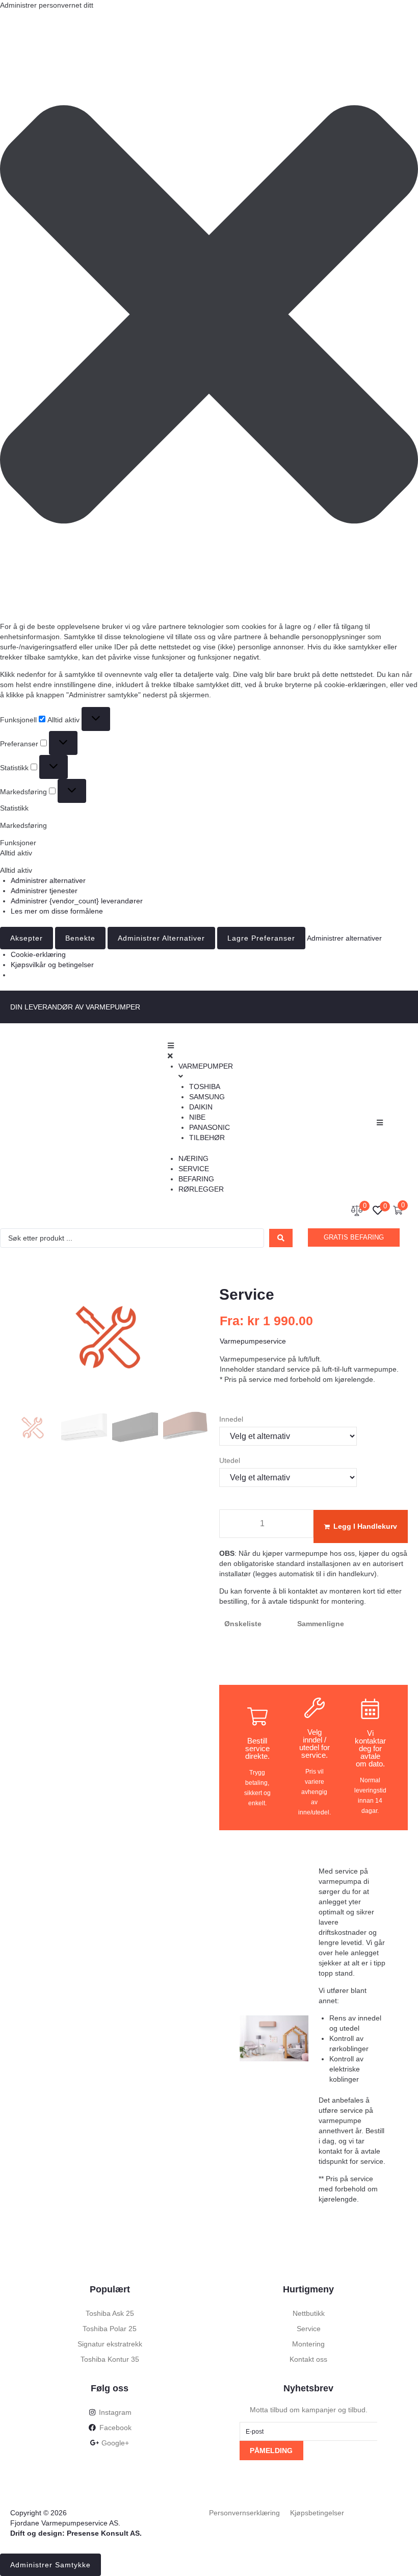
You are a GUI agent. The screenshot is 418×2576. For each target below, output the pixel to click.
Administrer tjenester (44, 891)
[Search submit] (281, 1238)
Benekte (80, 938)
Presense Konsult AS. (104, 2533)
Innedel (231, 1419)
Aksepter (27, 938)
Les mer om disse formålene (57, 911)
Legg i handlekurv (365, 1526)
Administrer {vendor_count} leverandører (77, 901)
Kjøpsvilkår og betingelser (52, 965)
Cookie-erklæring (38, 954)
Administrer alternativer (48, 880)
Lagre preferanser (261, 938)
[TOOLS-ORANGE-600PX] (110, 1339)
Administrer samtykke (50, 2565)
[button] (209, 316)
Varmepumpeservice (253, 1341)
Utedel (230, 1460)
